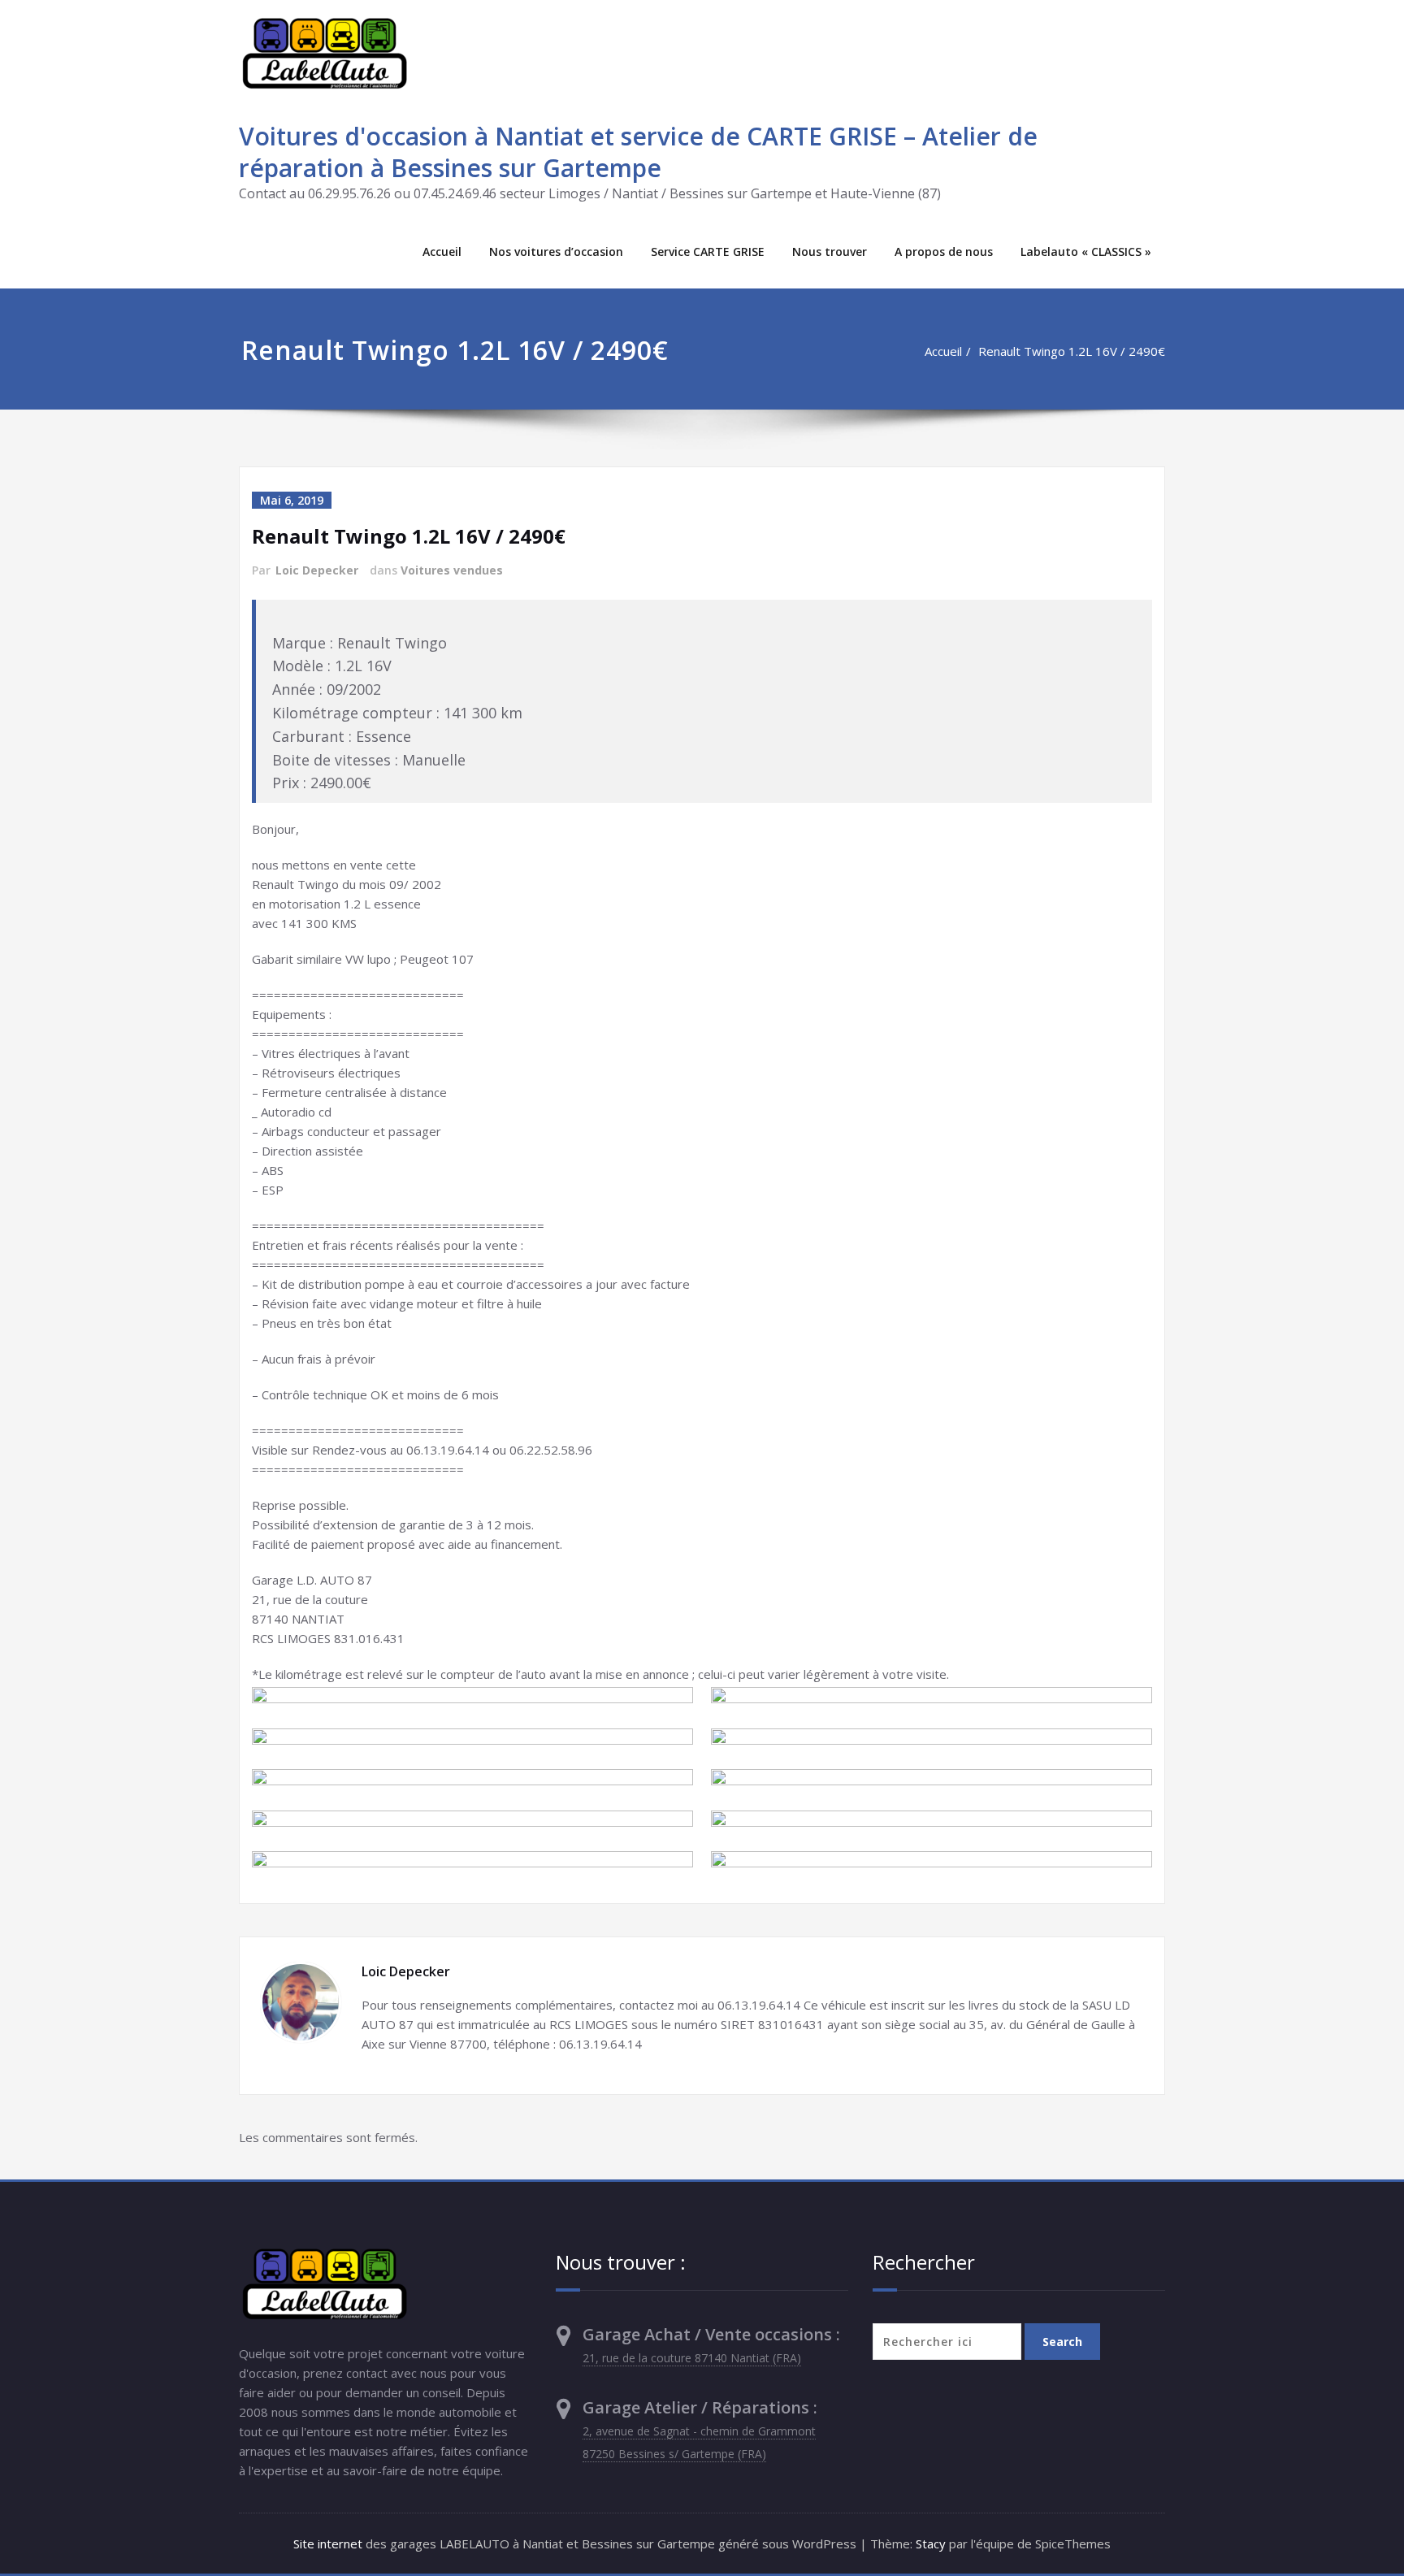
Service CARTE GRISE (708, 252)
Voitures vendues (452, 570)
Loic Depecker (317, 570)
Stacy (931, 2543)
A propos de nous (944, 252)
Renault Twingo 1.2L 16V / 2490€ (1072, 351)
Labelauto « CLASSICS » (1086, 252)
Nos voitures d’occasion (556, 252)
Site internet (328, 2543)
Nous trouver (830, 252)
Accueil (442, 252)
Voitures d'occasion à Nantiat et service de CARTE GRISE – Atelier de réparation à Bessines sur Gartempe (638, 152)
